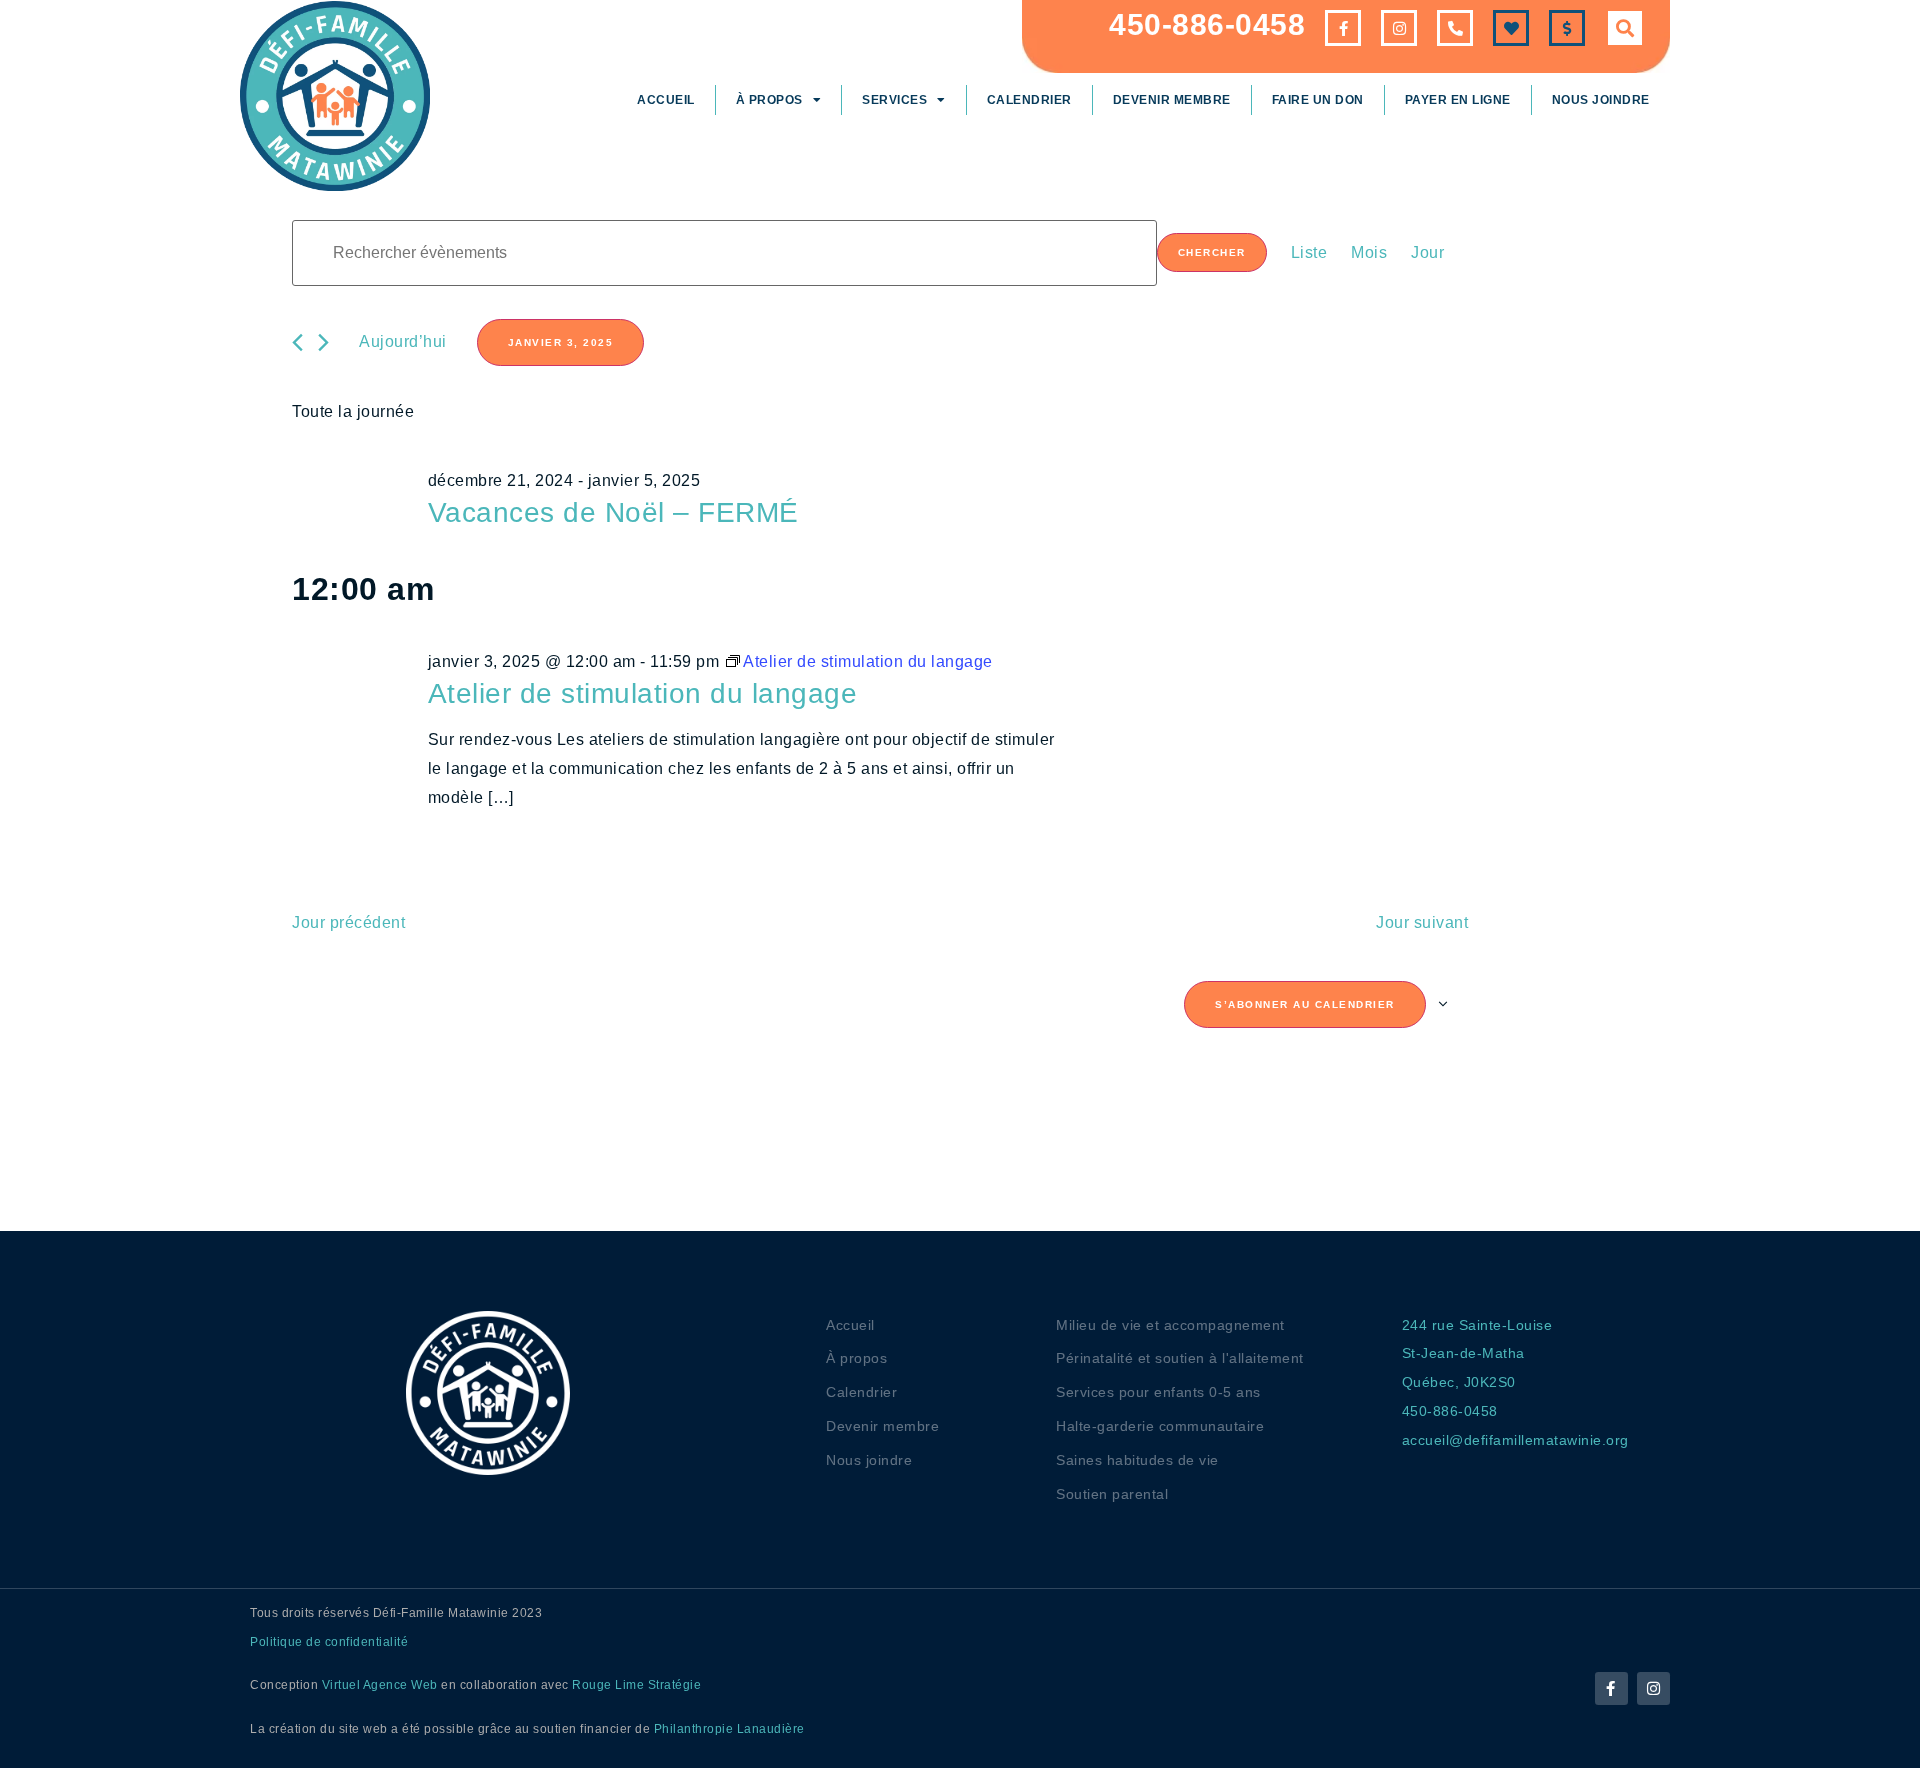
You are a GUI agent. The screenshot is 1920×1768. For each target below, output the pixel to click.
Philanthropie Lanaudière (729, 1729)
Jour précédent (348, 922)
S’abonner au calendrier (1305, 1004)
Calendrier (1029, 100)
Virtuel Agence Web (380, 1685)
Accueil (666, 100)
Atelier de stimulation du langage (643, 693)
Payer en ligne (1458, 100)
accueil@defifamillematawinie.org (1515, 1440)
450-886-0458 (1207, 24)
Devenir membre (1172, 100)
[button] (1625, 28)
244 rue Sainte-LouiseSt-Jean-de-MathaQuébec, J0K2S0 (1477, 1354)
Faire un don (1318, 100)
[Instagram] (1653, 1688)
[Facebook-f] (1611, 1688)
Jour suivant (1422, 922)
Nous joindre (1601, 100)
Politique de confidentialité (329, 1642)
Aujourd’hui (403, 341)
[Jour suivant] (323, 342)
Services (894, 100)
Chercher (1212, 252)
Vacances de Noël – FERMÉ (613, 512)
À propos (769, 100)
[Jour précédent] (297, 342)
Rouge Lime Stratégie (636, 1685)
